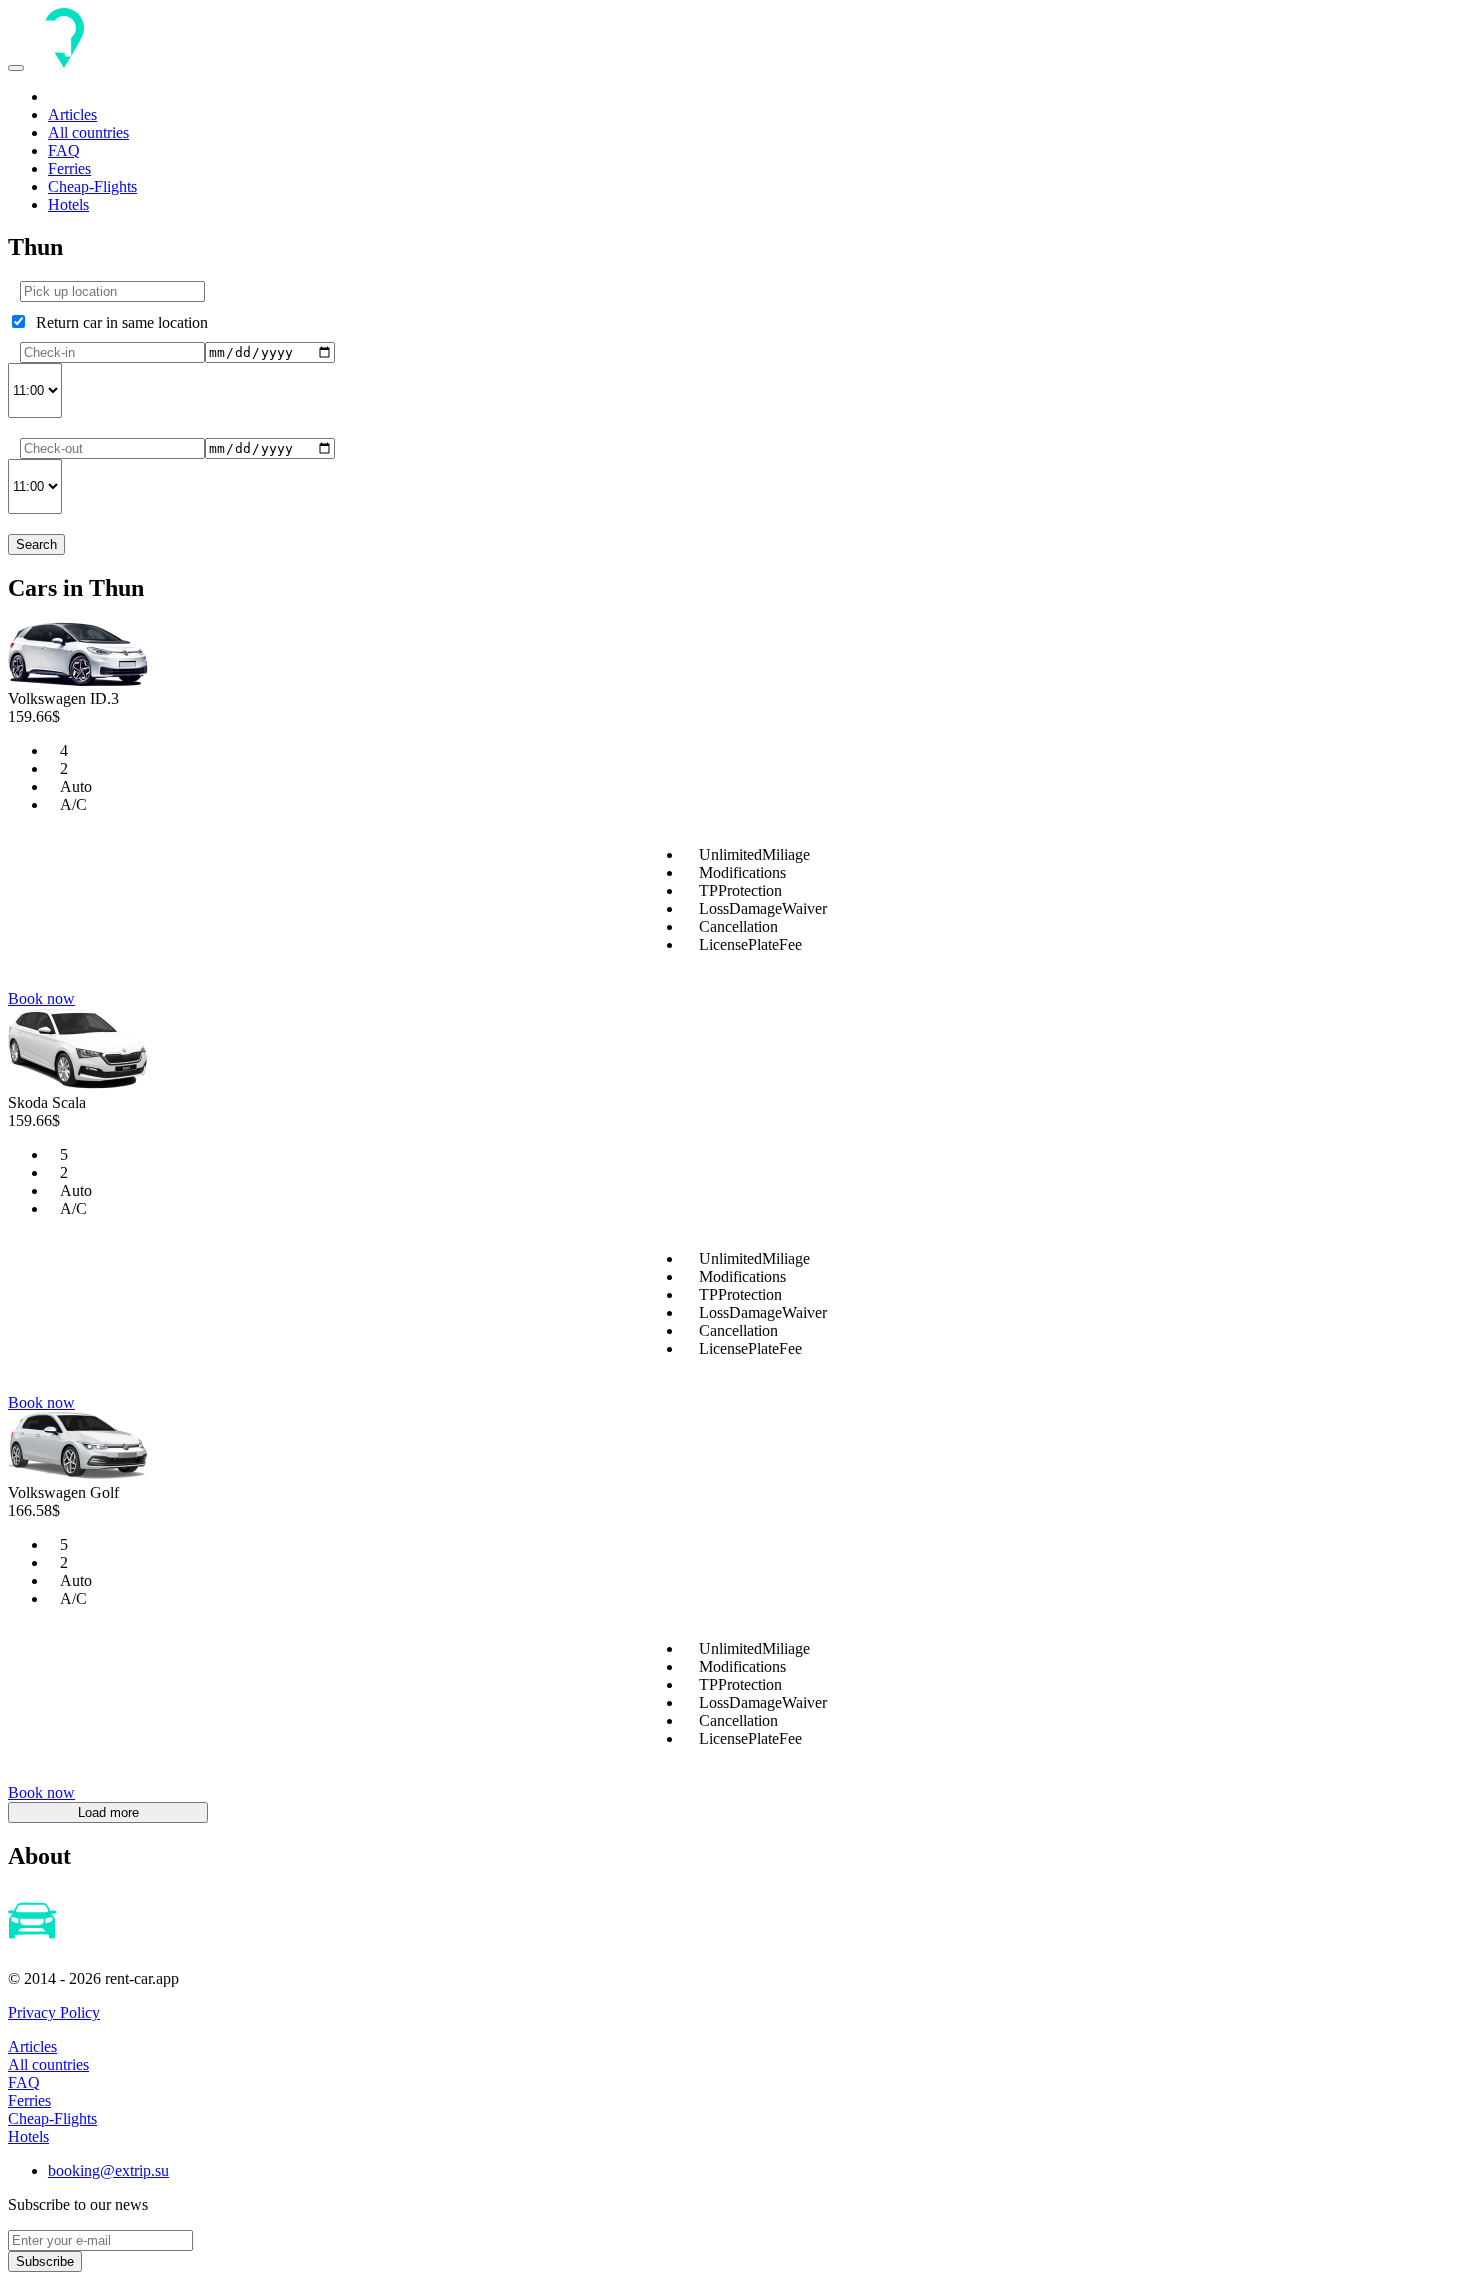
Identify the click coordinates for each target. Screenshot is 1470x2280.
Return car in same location (118, 322)
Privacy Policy (54, 2012)
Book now (41, 998)
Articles (72, 114)
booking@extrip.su (108, 2170)
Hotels (68, 204)
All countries (88, 132)
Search (36, 544)
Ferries (69, 168)
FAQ (64, 150)
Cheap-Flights (92, 186)
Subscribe (45, 2261)
